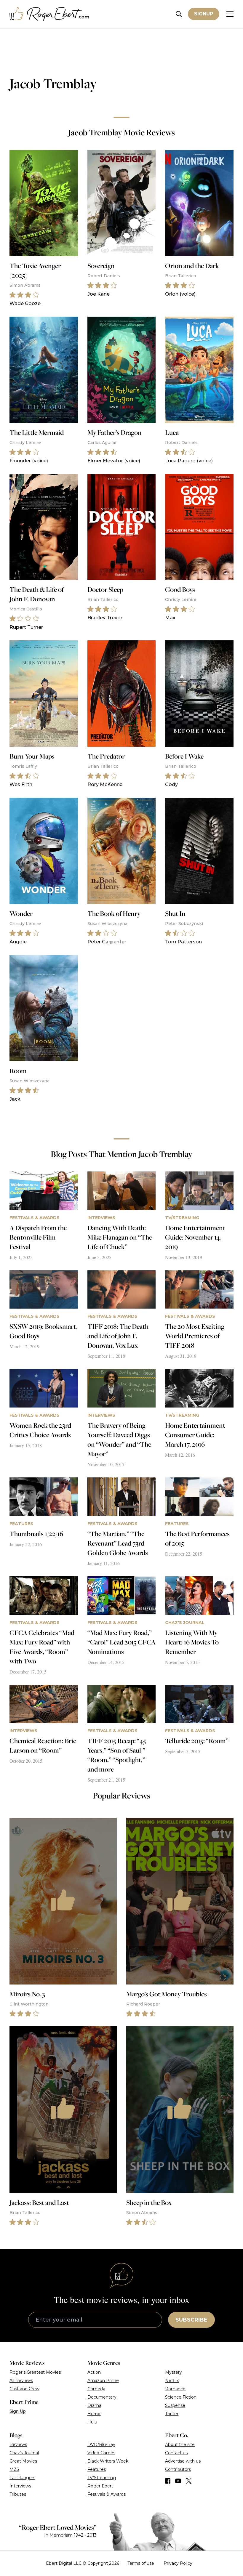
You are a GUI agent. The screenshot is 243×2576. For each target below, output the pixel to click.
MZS (14, 2469)
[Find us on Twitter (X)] (189, 2481)
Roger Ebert (100, 2486)
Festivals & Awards (107, 2494)
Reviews (18, 2444)
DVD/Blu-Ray (101, 2444)
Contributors (178, 2469)
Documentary (102, 2397)
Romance (175, 2389)
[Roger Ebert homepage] (49, 14)
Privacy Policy (178, 2563)
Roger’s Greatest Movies (35, 2372)
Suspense (175, 2405)
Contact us (176, 2453)
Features (97, 2469)
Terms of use (141, 2563)
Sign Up (18, 2411)
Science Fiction (181, 2397)
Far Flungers (22, 2478)
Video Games (101, 2453)
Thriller (172, 2414)
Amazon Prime (103, 2381)
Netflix (172, 2381)
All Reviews (21, 2381)
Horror (94, 2414)
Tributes (18, 2494)
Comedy (96, 2389)
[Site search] (179, 14)
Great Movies (23, 2461)
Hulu (92, 2422)
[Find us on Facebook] (168, 2481)
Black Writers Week (108, 2461)
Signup (204, 14)
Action (94, 2372)
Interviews (20, 2486)
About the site (180, 2444)
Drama (94, 2405)
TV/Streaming (102, 2478)
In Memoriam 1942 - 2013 (70, 2535)
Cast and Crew (24, 2389)
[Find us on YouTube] (178, 2481)
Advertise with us (183, 2461)
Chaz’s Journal (24, 2453)
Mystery (174, 2372)
